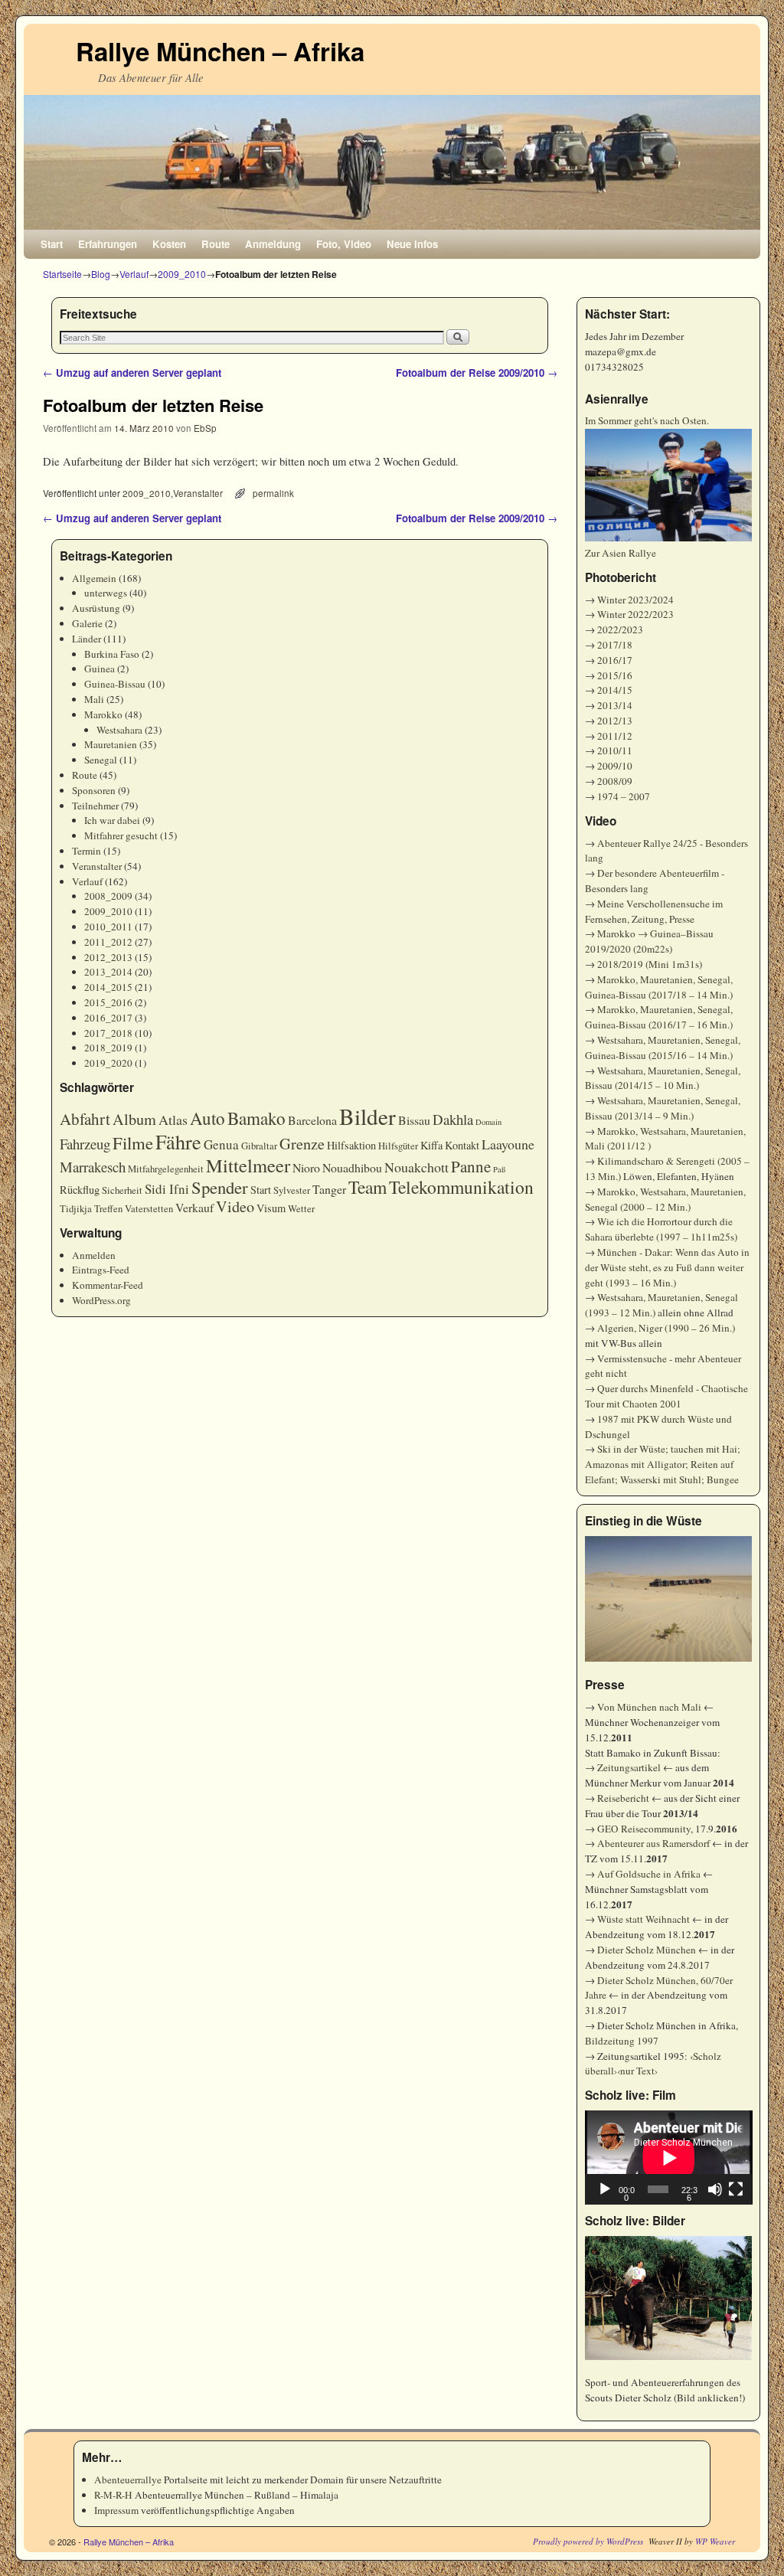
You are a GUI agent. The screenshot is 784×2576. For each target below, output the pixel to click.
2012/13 (615, 721)
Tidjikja (76, 1209)
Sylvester (292, 1190)
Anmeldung (273, 244)
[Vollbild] (736, 2189)
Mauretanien (111, 744)
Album (134, 1119)
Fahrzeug (85, 1144)
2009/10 (615, 766)
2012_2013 (108, 957)
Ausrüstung (96, 608)
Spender (220, 1187)
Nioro (306, 1167)
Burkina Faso (112, 654)
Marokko (103, 714)
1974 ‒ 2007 (624, 796)
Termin (87, 851)
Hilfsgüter (398, 1146)
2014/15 (615, 690)
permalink (273, 493)
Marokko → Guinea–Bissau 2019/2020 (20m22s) (649, 941)
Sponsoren (94, 790)
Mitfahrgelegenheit (166, 1169)
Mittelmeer (248, 1165)
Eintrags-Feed (101, 1270)
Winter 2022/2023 (635, 614)
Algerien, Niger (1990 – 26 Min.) (666, 1328)
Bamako (256, 1118)
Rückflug (80, 1190)
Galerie (87, 623)
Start (52, 244)
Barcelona (312, 1120)
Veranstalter (198, 493)
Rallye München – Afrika (220, 51)
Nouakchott (416, 1167)
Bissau (414, 1120)
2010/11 (615, 750)
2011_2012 (108, 942)
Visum (271, 1208)
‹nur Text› (637, 2071)
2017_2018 (108, 1033)
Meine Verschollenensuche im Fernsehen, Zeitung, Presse (654, 911)
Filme (133, 1143)
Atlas (173, 1120)
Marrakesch (93, 1167)
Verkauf (194, 1207)
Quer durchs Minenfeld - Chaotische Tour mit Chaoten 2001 (666, 1396)
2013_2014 (108, 972)
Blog (101, 274)
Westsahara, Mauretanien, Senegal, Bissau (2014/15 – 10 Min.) (663, 1078)
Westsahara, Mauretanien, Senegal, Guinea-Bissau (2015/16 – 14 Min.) (663, 1048)
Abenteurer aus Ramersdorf (653, 1843)
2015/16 (615, 675)
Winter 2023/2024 (635, 600)
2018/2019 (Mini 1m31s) (650, 964)
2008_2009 (108, 896)
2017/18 (615, 645)
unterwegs (106, 593)
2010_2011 (108, 927)
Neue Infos (412, 244)
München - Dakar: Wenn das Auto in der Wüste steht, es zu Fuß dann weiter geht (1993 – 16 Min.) (667, 1267)
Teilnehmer (95, 806)
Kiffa (431, 1145)
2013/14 (615, 705)
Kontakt (462, 1145)
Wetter (301, 1209)
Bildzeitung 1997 (622, 2041)
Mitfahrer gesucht (121, 835)
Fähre (178, 1141)
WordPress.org (101, 1300)
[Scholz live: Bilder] (669, 2298)
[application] (669, 2158)
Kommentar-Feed (108, 1285)
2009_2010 (182, 274)
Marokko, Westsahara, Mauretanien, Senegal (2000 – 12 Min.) (665, 1199)
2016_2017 (108, 1018)
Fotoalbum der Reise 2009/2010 (477, 373)
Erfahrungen (108, 244)
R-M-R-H (113, 2495)
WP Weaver (715, 2541)
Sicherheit (122, 1190)
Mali (94, 699)
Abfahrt (85, 1119)
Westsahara (119, 730)
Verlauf (134, 274)
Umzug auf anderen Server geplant (132, 373)
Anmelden (94, 1255)
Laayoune (508, 1144)
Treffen (108, 1209)
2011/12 (615, 736)
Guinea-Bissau (115, 684)
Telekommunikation (461, 1187)
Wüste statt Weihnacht (644, 1919)
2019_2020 (108, 1063)
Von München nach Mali (649, 1707)
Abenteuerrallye (128, 2480)
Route (216, 244)
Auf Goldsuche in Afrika (649, 1874)
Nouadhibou (352, 1167)
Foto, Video (344, 244)
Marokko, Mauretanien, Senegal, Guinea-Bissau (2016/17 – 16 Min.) (659, 1017)
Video (235, 1206)
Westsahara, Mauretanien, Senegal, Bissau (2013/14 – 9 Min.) (663, 1108)
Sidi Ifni (167, 1189)
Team (367, 1187)
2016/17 (615, 660)
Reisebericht (623, 1798)
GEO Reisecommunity (644, 1829)
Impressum (116, 2510)
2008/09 (615, 781)
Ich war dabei (112, 820)
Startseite (62, 274)
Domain (488, 1122)
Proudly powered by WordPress (588, 2541)
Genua (221, 1144)
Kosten (169, 244)
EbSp (205, 428)
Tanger (329, 1189)
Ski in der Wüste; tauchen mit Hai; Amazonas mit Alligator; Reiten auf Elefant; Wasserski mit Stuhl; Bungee (663, 1464)
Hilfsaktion (351, 1145)
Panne (471, 1166)
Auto (207, 1118)
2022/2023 (620, 629)
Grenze (302, 1144)
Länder (87, 639)
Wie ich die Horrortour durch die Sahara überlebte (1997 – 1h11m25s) (661, 1229)
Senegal (101, 760)
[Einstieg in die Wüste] (669, 1599)
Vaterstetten (149, 1209)
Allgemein (94, 578)
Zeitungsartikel (629, 1767)
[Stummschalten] (715, 2189)
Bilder (367, 1116)
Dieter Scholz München (647, 1950)
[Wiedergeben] (605, 2189)
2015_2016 (108, 1002)
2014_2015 (108, 987)
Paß (499, 1169)
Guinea (100, 669)
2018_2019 (108, 1048)
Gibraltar (259, 1146)
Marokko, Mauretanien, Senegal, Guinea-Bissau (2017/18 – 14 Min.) (659, 987)
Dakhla (453, 1119)
